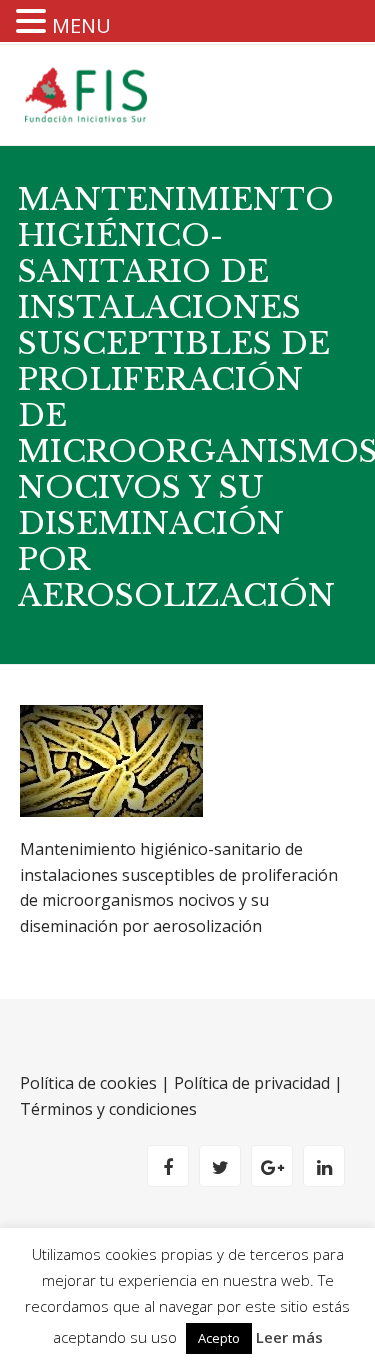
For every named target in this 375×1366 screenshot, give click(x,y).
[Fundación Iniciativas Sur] (91, 95)
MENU (81, 25)
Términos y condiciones (108, 1109)
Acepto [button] (219, 1338)
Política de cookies (88, 1083)
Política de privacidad (252, 1083)
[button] (34, 23)
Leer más (289, 1337)
